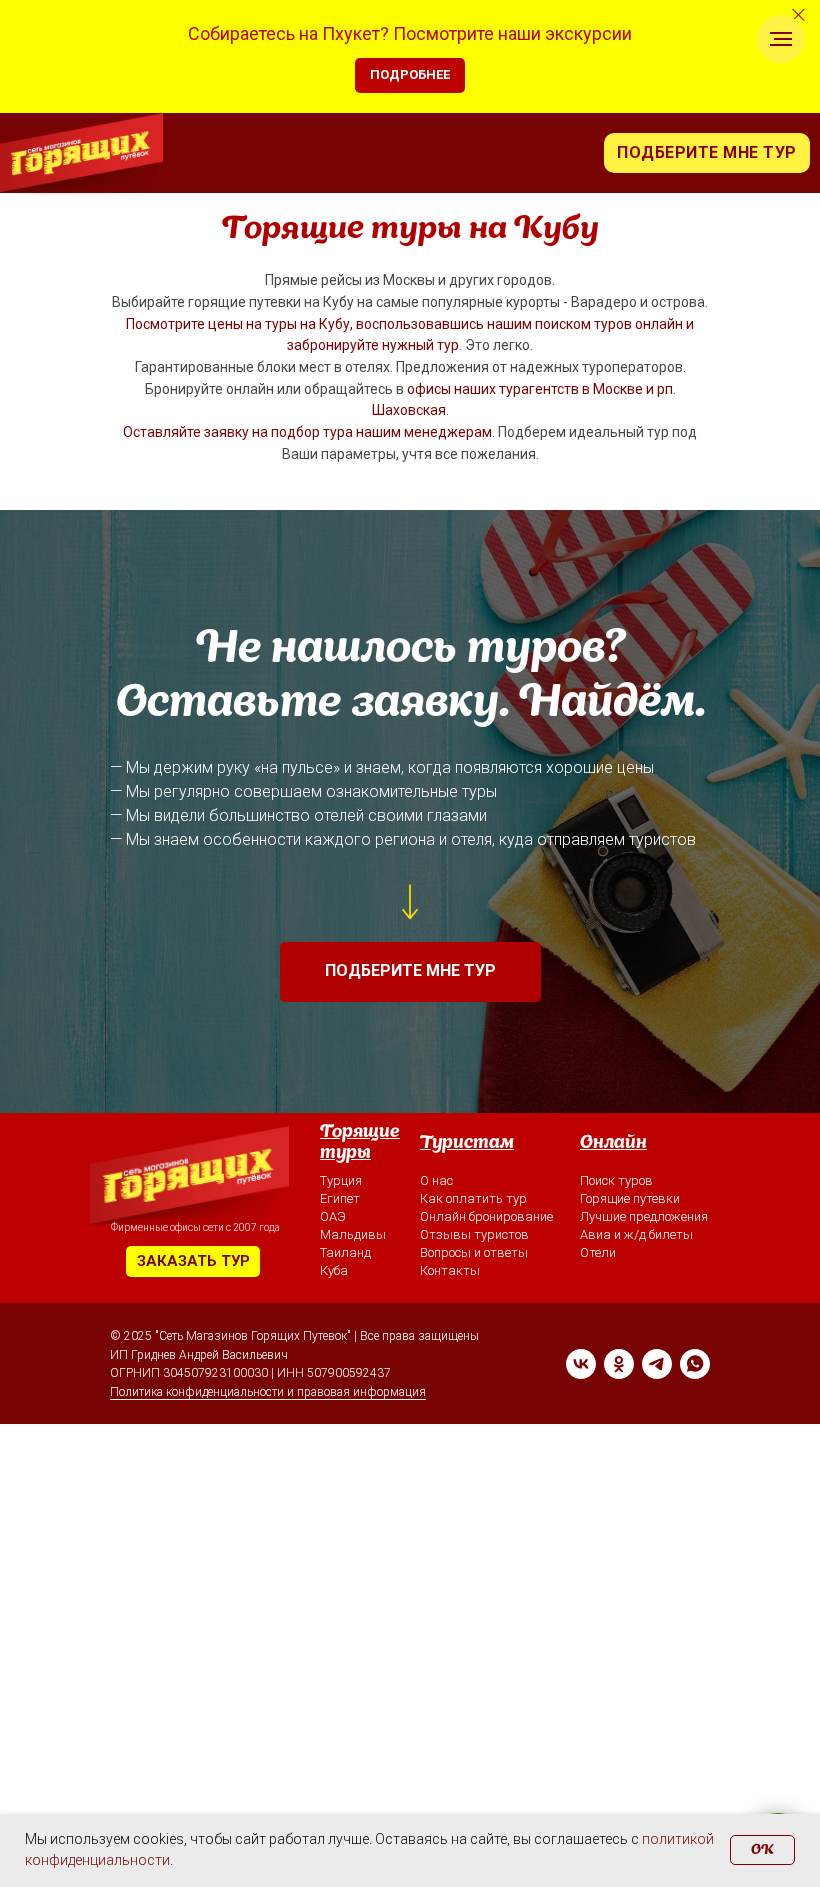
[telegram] (657, 1364)
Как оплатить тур (473, 1198)
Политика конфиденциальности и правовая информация (268, 1392)
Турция (341, 1180)
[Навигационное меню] (781, 39)
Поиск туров (616, 1180)
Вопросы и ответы (474, 1252)
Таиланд (345, 1252)
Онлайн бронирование (486, 1216)
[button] (707, 153)
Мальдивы (353, 1234)
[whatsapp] (695, 1364)
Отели (598, 1252)
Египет (340, 1198)
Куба (334, 1270)
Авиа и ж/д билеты (636, 1234)
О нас (436, 1180)
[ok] (619, 1364)
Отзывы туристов (474, 1234)
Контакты (450, 1270)
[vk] (581, 1364)
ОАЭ (333, 1216)
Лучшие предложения (644, 1216)
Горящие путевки (630, 1198)
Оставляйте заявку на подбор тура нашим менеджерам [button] (307, 432)
